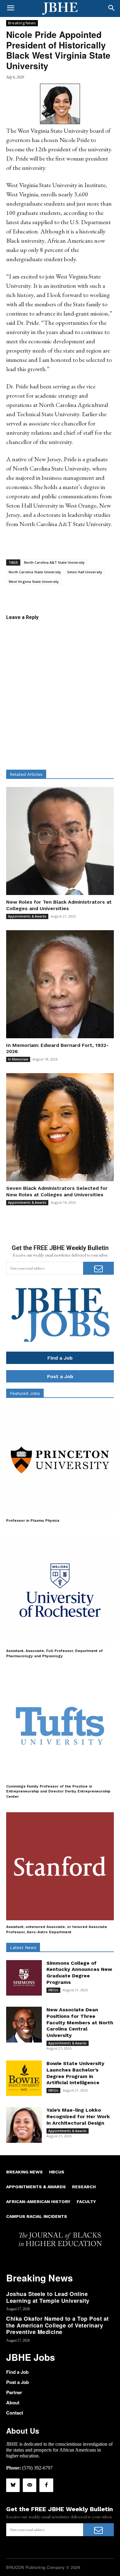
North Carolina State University (35, 572)
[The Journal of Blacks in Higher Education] (60, 9)
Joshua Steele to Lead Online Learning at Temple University (48, 2297)
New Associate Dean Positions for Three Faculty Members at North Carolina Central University (80, 2022)
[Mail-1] (30, 2485)
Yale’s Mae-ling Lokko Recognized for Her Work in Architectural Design (78, 2116)
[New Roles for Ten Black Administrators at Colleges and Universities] (60, 841)
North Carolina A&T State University (54, 562)
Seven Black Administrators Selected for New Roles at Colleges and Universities (57, 1191)
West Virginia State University (34, 581)
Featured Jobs (25, 1393)
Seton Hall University (85, 572)
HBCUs (53, 1990)
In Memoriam (18, 1059)
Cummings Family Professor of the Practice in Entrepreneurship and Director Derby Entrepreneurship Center (58, 1792)
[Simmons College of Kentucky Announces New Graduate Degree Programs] (24, 1978)
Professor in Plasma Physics (33, 1520)
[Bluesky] (13, 2485)
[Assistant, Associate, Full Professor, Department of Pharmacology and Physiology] (60, 1590)
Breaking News (22, 23)
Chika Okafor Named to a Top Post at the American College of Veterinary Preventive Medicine (58, 2325)
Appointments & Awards (27, 916)
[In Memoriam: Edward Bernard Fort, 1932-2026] (60, 984)
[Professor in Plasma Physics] (60, 1460)
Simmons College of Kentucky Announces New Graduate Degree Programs (79, 1973)
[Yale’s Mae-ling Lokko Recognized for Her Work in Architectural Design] (24, 2125)
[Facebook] (46, 2485)
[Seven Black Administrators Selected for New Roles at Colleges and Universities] (60, 1127)
